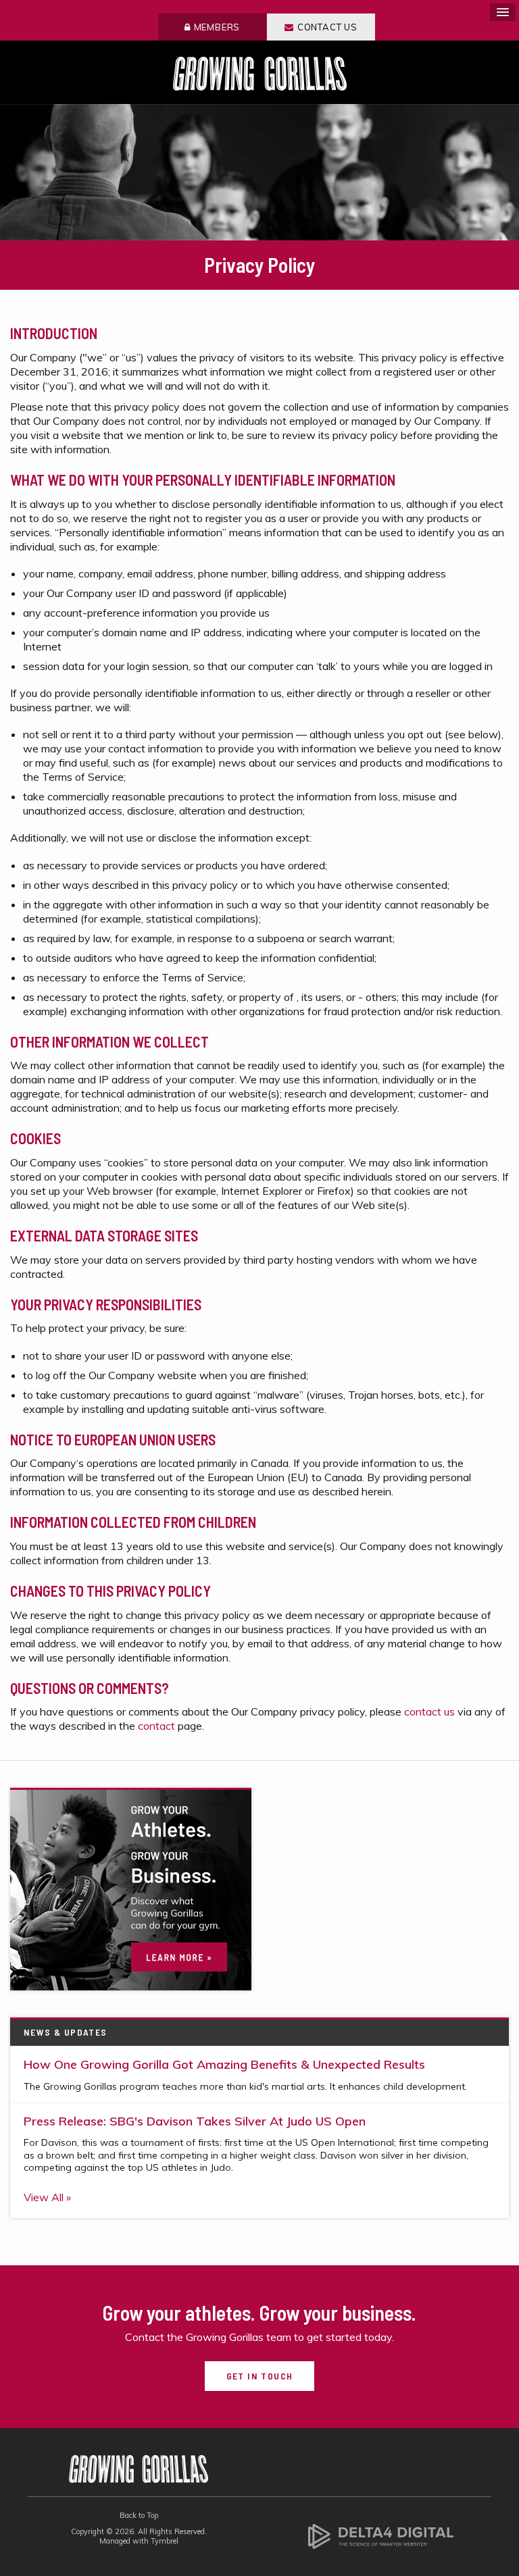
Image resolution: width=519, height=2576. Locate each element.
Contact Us (327, 27)
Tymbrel (165, 2541)
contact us (431, 1711)
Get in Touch (260, 2376)
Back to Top (139, 2515)
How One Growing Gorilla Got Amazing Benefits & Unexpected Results (224, 2064)
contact (156, 1726)
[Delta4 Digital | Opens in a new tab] (381, 2535)
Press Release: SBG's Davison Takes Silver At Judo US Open (195, 2121)
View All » (47, 2197)
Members (217, 27)
